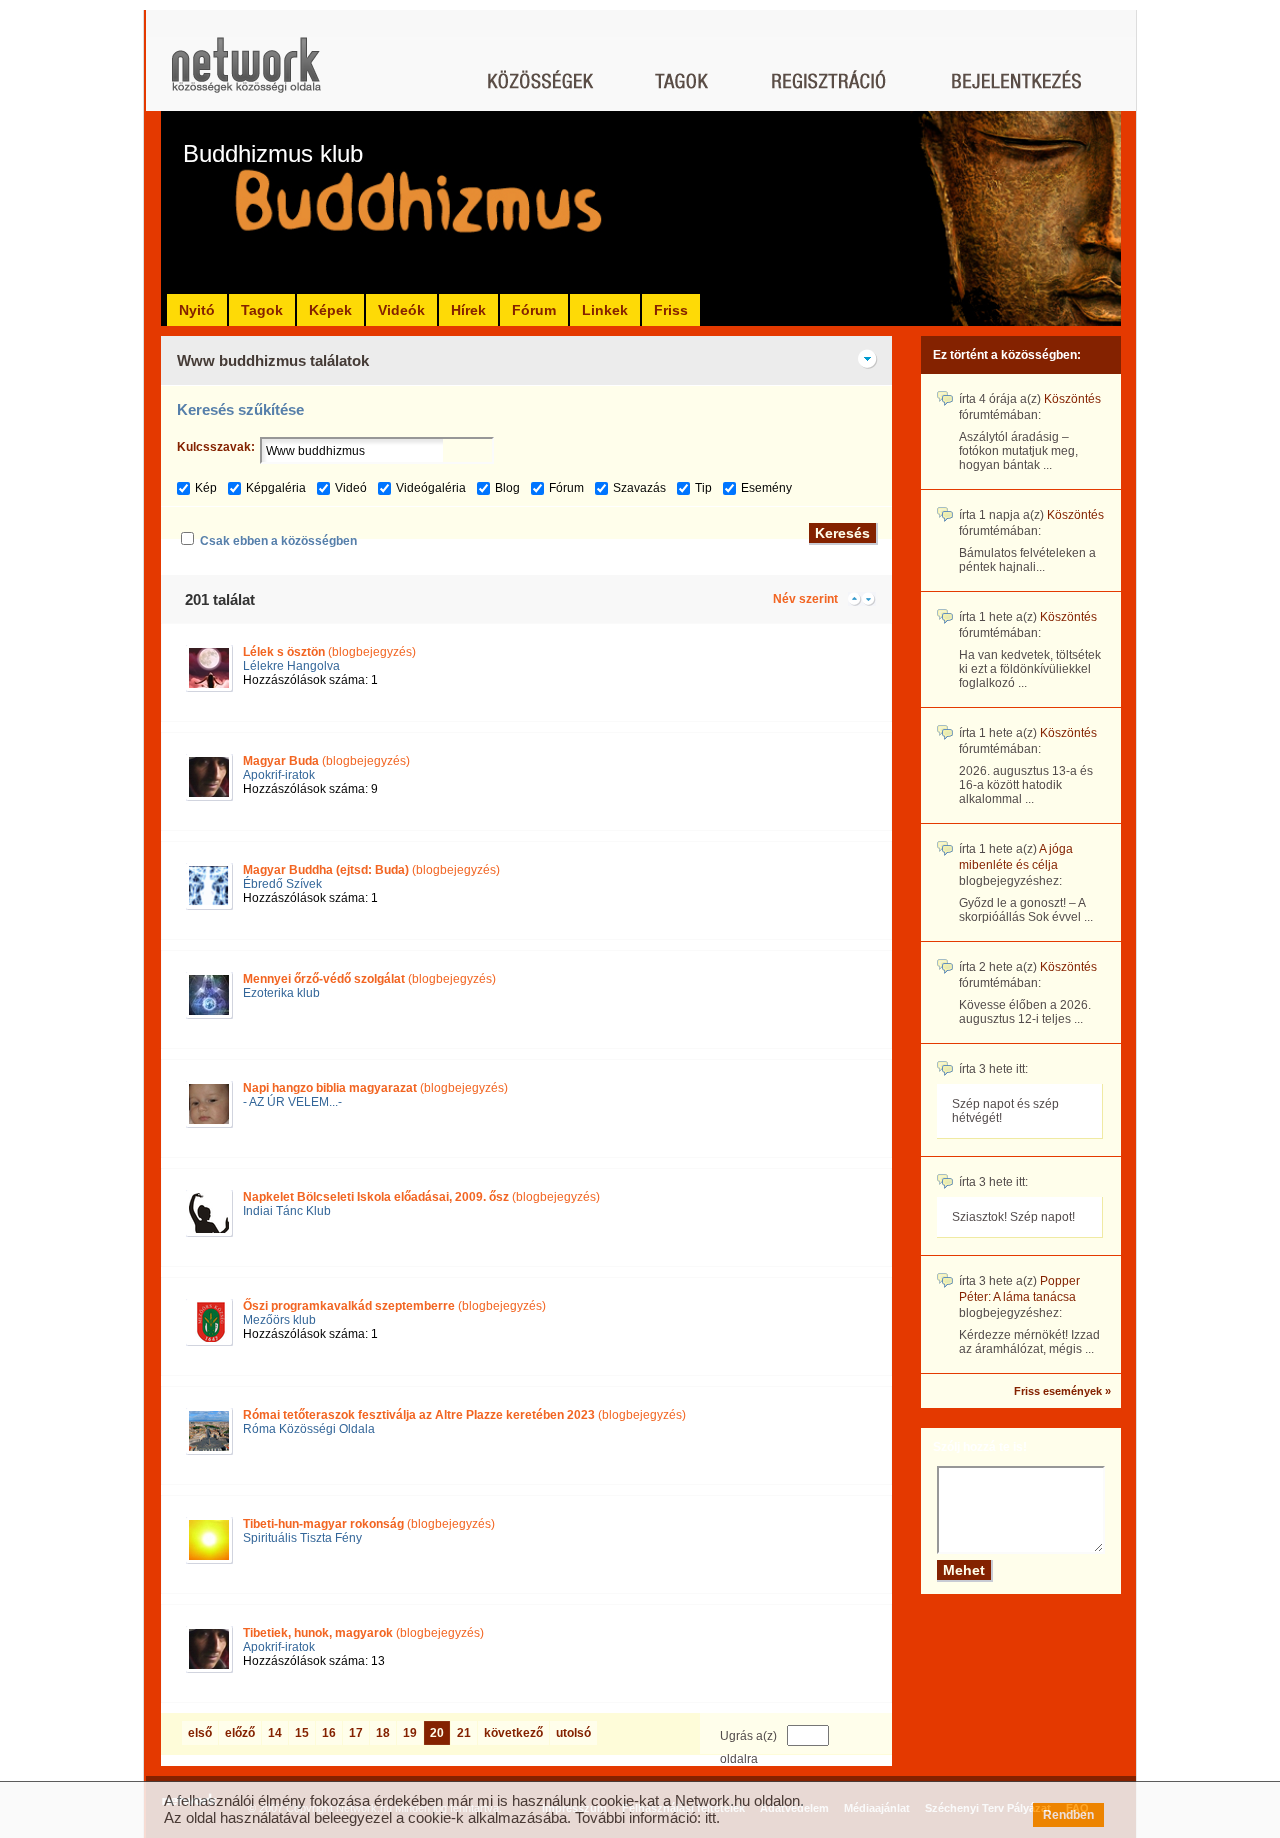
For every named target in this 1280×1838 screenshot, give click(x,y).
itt (710, 1817)
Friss (671, 310)
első (200, 1733)
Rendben (1068, 1815)
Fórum (534, 310)
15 (302, 1733)
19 (410, 1733)
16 (329, 1733)
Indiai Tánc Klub (287, 1211)
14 (275, 1733)
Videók (401, 310)
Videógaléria (431, 488)
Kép (206, 488)
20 (437, 1733)
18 (383, 1733)
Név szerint (805, 599)
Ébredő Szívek (282, 884)
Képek (330, 310)
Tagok (262, 310)
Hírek (468, 310)
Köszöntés (1072, 399)
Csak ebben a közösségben (278, 541)
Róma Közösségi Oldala (309, 1429)
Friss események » (1062, 1391)
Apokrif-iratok (279, 775)
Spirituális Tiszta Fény (302, 1538)
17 (356, 1733)
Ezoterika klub (281, 993)
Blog (507, 488)
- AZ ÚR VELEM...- (292, 1102)
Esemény (766, 488)
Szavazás (639, 488)
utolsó (573, 1733)
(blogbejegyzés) (329, 652)
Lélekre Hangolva (291, 666)
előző (240, 1733)
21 (464, 1733)
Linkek (605, 310)
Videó (351, 488)
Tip (703, 488)
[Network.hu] (246, 74)
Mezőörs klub (279, 1320)
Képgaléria (276, 488)
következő (513, 1733)
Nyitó (197, 310)
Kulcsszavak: (216, 447)
